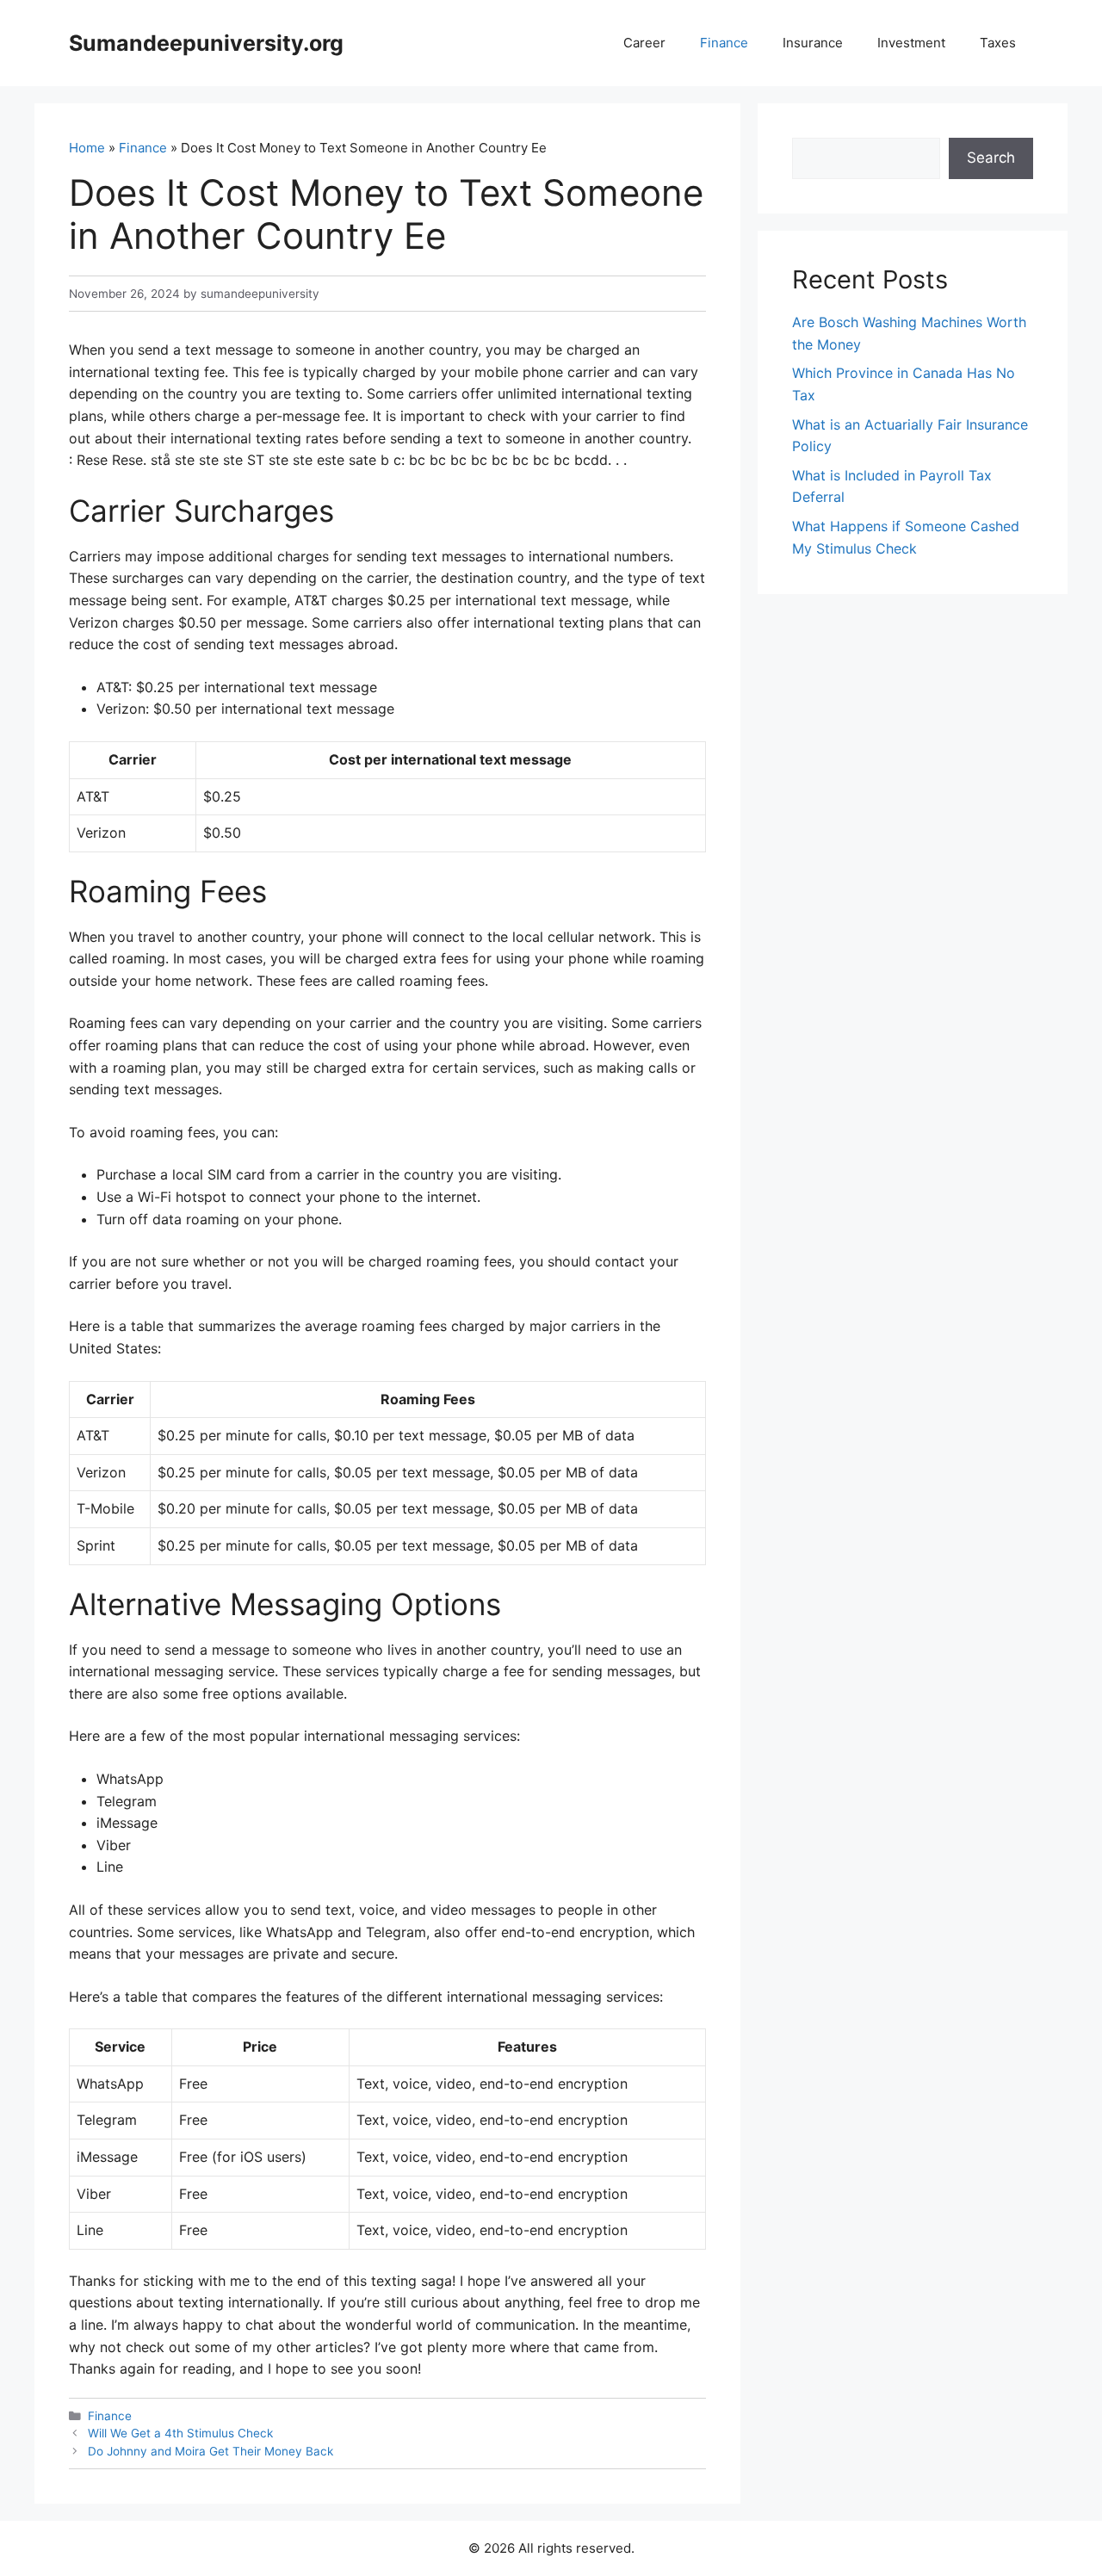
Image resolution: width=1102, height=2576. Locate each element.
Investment (911, 43)
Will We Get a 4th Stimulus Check (180, 2433)
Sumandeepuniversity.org (206, 43)
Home (87, 148)
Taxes (998, 43)
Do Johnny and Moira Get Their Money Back (210, 2451)
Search (991, 158)
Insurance (813, 43)
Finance (724, 43)
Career (644, 43)
